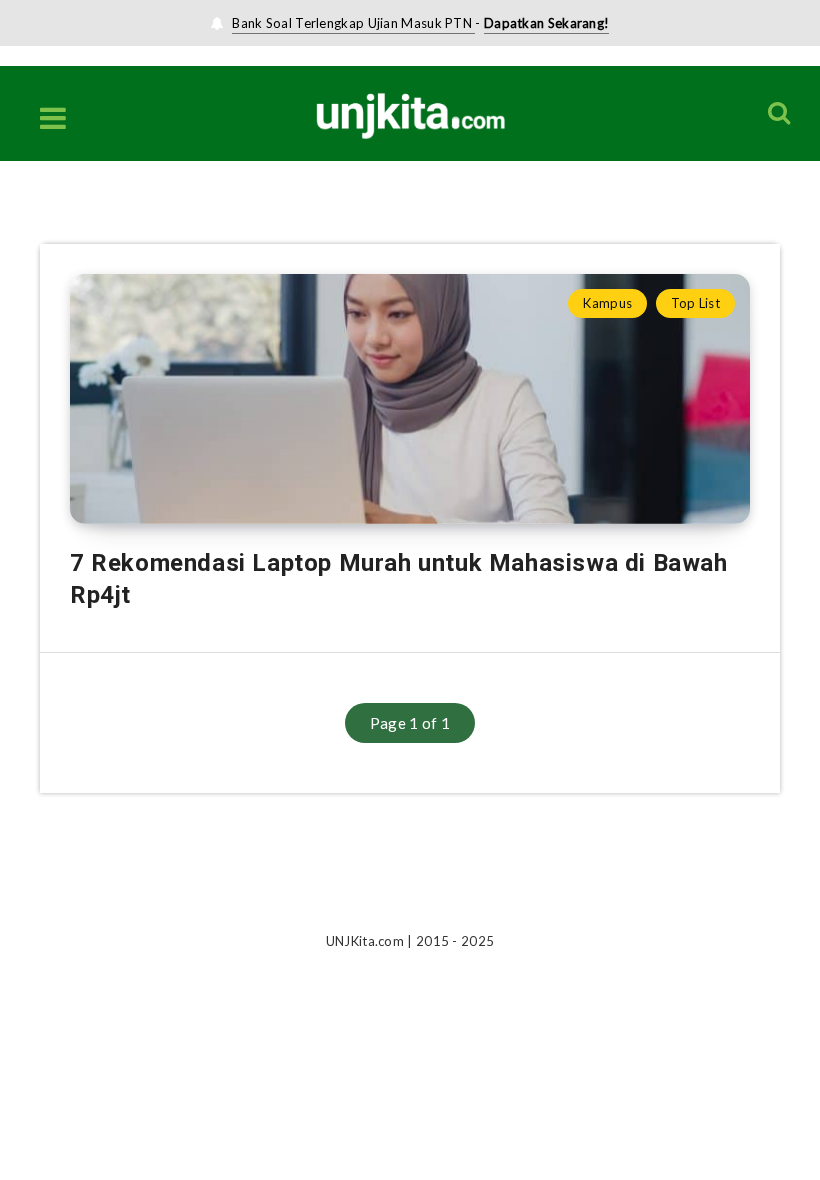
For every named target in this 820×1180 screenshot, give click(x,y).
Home (58, 222)
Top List (695, 303)
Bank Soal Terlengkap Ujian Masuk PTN (353, 23)
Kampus (607, 303)
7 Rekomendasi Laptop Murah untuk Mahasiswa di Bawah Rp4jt (399, 579)
